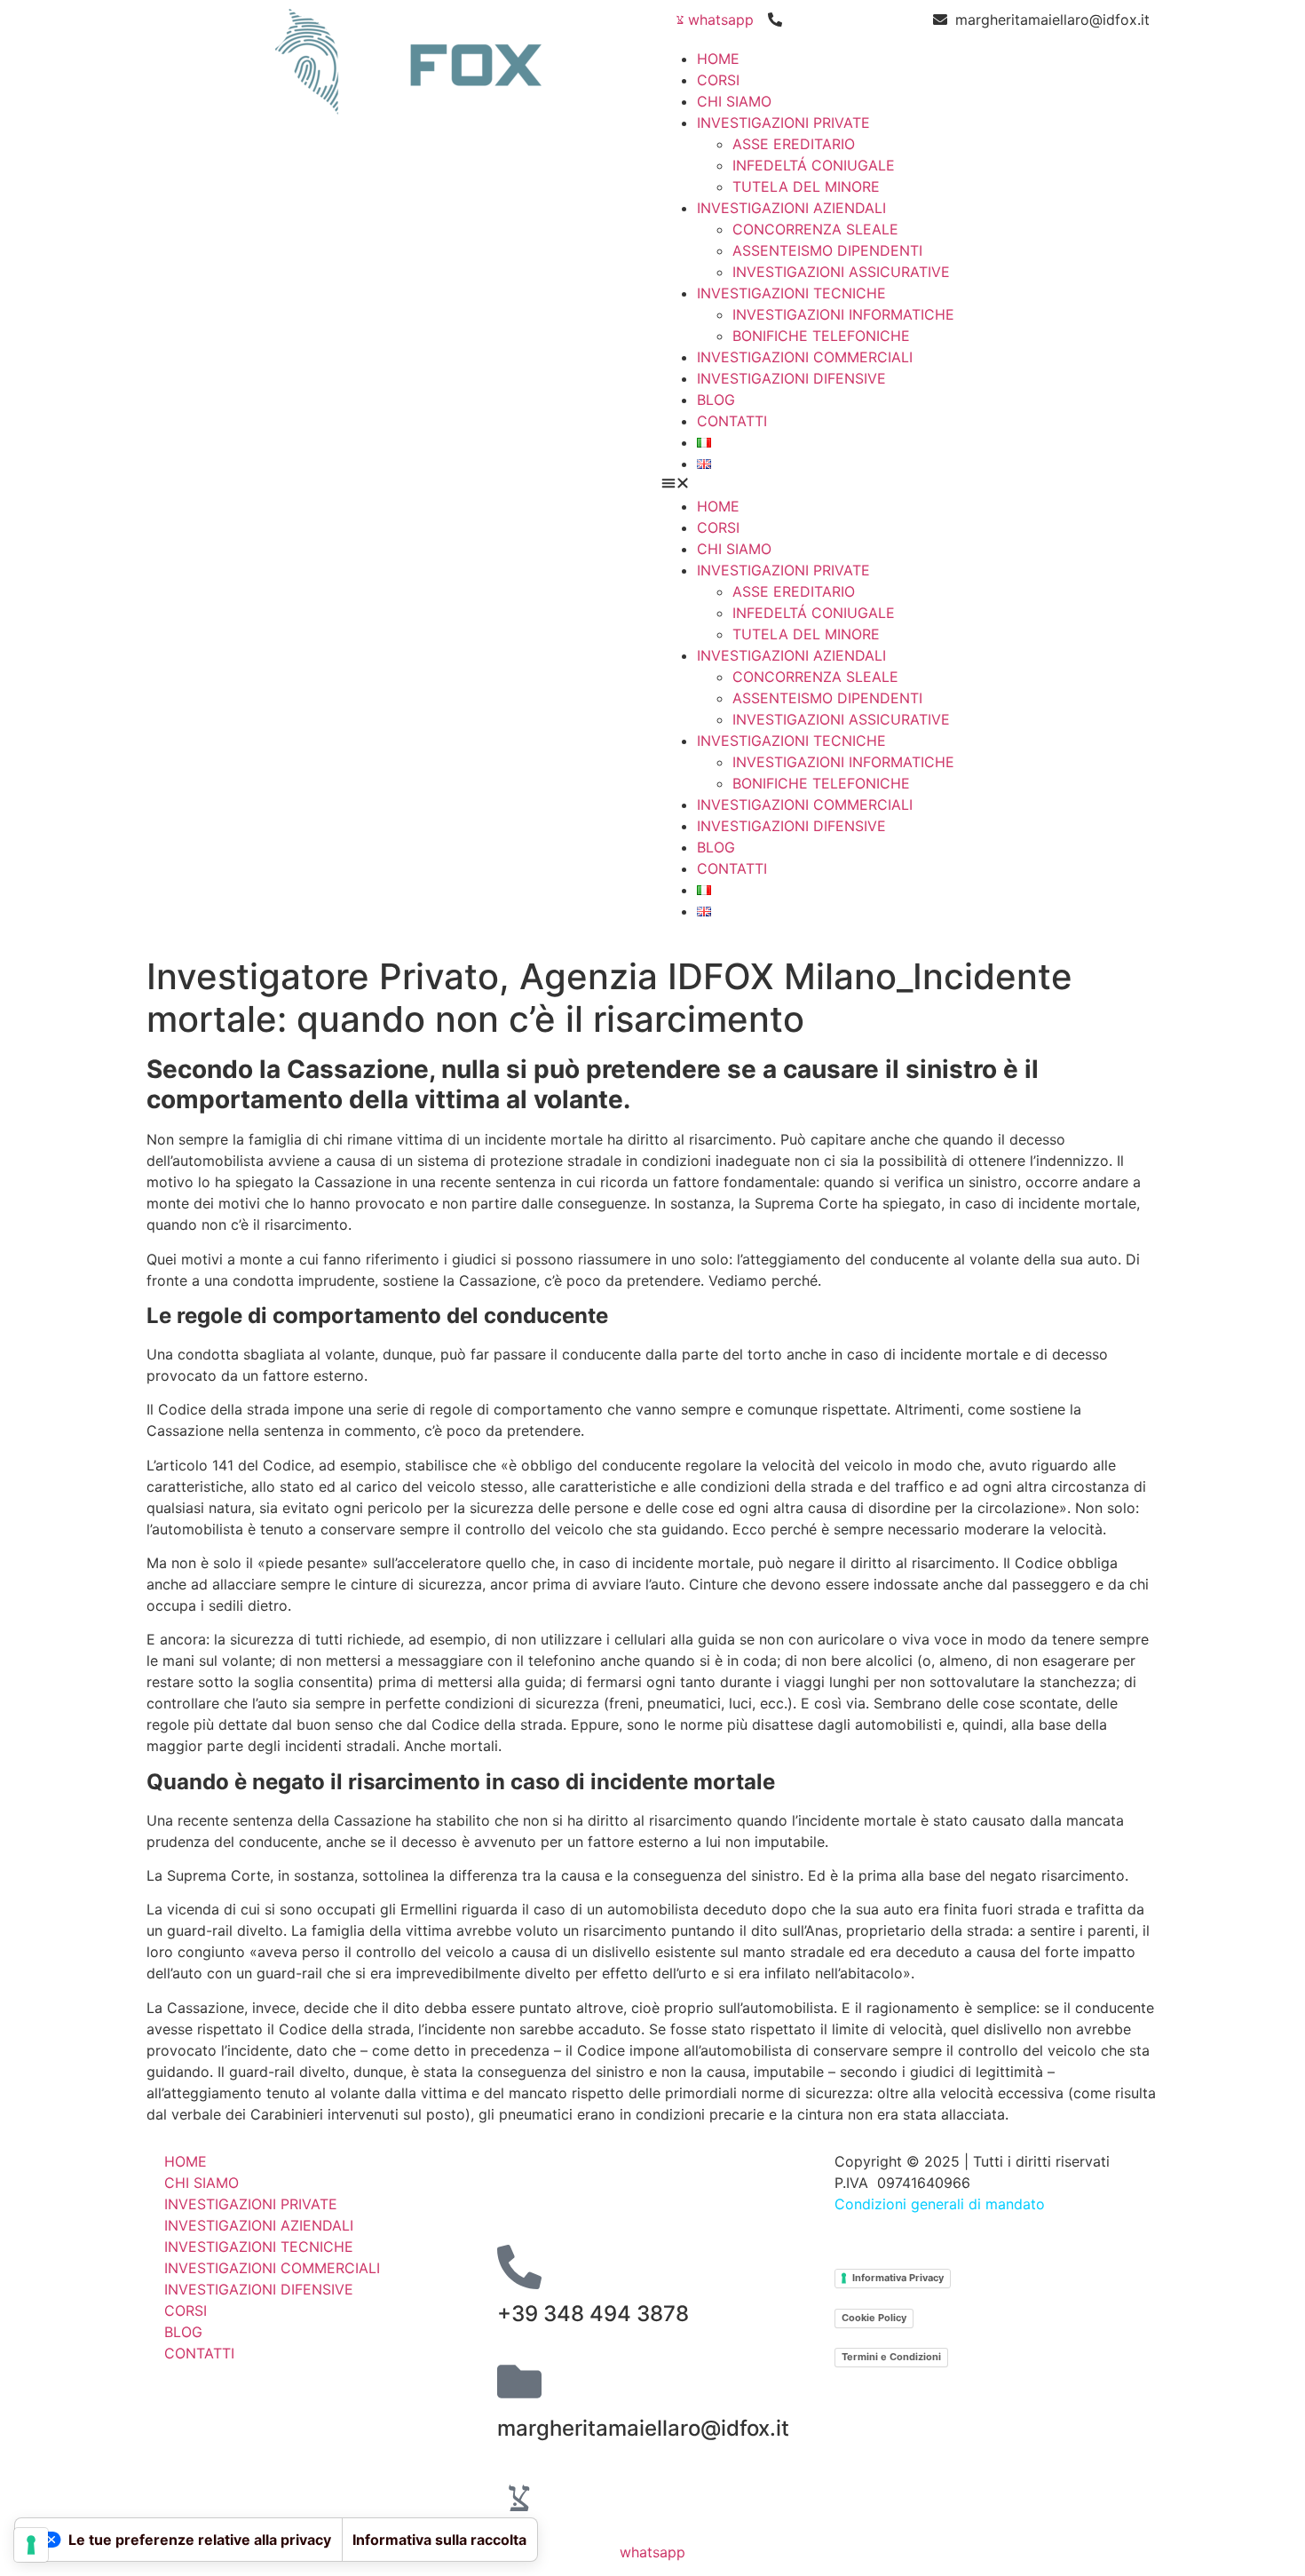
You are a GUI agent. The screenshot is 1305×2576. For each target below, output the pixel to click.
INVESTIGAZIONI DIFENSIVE (791, 378)
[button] (906, 485)
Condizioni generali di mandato (940, 2204)
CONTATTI (732, 421)
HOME (718, 59)
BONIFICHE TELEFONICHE (821, 336)
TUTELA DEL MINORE (806, 186)
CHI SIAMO (734, 101)
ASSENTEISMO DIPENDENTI (827, 250)
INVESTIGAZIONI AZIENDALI (791, 208)
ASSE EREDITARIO (794, 144)
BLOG (716, 400)
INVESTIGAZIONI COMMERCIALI (805, 357)
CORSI (718, 80)
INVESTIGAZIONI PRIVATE (783, 123)
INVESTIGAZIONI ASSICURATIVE (841, 272)
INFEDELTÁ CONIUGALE (814, 165)
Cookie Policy (874, 2318)
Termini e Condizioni (891, 2357)
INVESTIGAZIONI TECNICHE (791, 293)
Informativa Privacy (898, 2278)
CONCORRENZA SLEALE (815, 229)
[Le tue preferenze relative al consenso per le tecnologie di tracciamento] (31, 2545)
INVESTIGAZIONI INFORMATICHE (843, 314)
